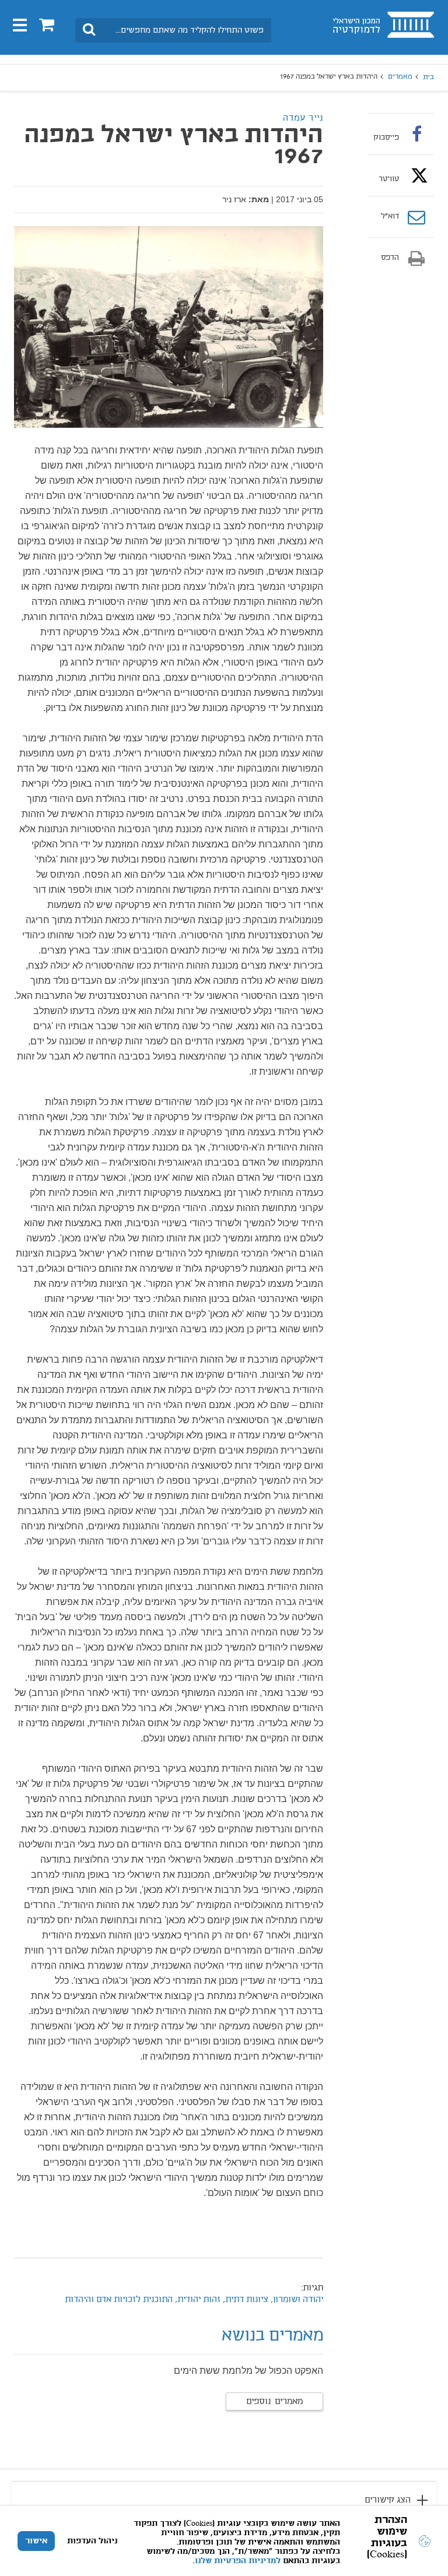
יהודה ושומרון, (296, 2300)
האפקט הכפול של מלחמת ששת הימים (249, 2371)
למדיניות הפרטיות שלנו (238, 2561)
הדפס (390, 258)
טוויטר (389, 179)
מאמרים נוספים (274, 2402)
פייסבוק (386, 138)
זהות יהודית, (198, 2300)
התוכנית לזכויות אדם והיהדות (119, 2300)
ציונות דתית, (244, 2300)
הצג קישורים (388, 2500)
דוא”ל (390, 217)
